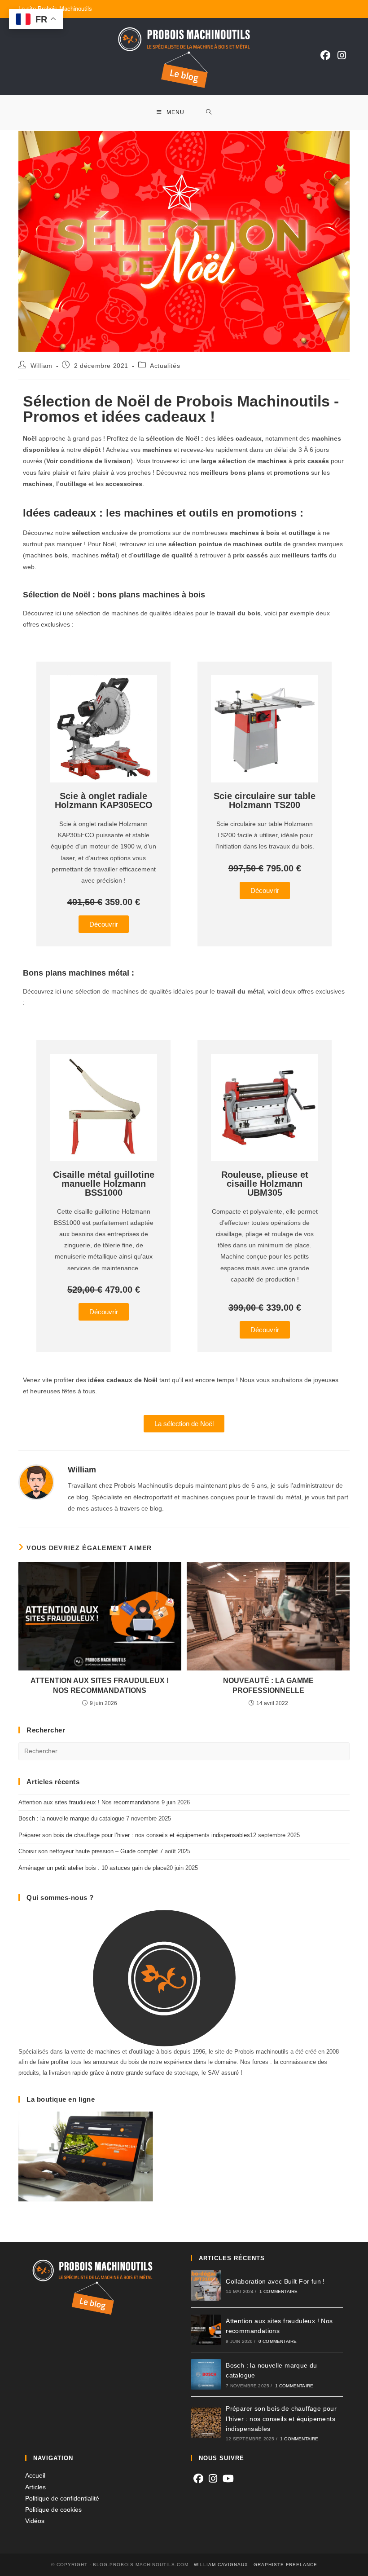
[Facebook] (325, 55)
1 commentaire (279, 2291)
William (42, 366)
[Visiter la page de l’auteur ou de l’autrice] (36, 1482)
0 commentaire (278, 2341)
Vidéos (35, 2521)
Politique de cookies (53, 2510)
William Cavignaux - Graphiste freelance (256, 2565)
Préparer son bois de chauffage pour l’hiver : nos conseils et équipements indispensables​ (134, 1835)
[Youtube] (228, 2479)
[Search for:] (209, 113)
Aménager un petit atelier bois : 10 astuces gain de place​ (92, 1868)
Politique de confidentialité (62, 2498)
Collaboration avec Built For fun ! (275, 2281)
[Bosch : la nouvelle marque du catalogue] (206, 2374)
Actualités (165, 366)
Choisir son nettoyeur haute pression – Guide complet (88, 1851)
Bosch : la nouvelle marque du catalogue (71, 1818)
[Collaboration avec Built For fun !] (206, 2285)
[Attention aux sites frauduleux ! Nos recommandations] (206, 2330)
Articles (35, 2487)
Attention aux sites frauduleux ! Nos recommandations (100, 1686)
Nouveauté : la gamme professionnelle (268, 1686)
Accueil (35, 2475)
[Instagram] (342, 55)
